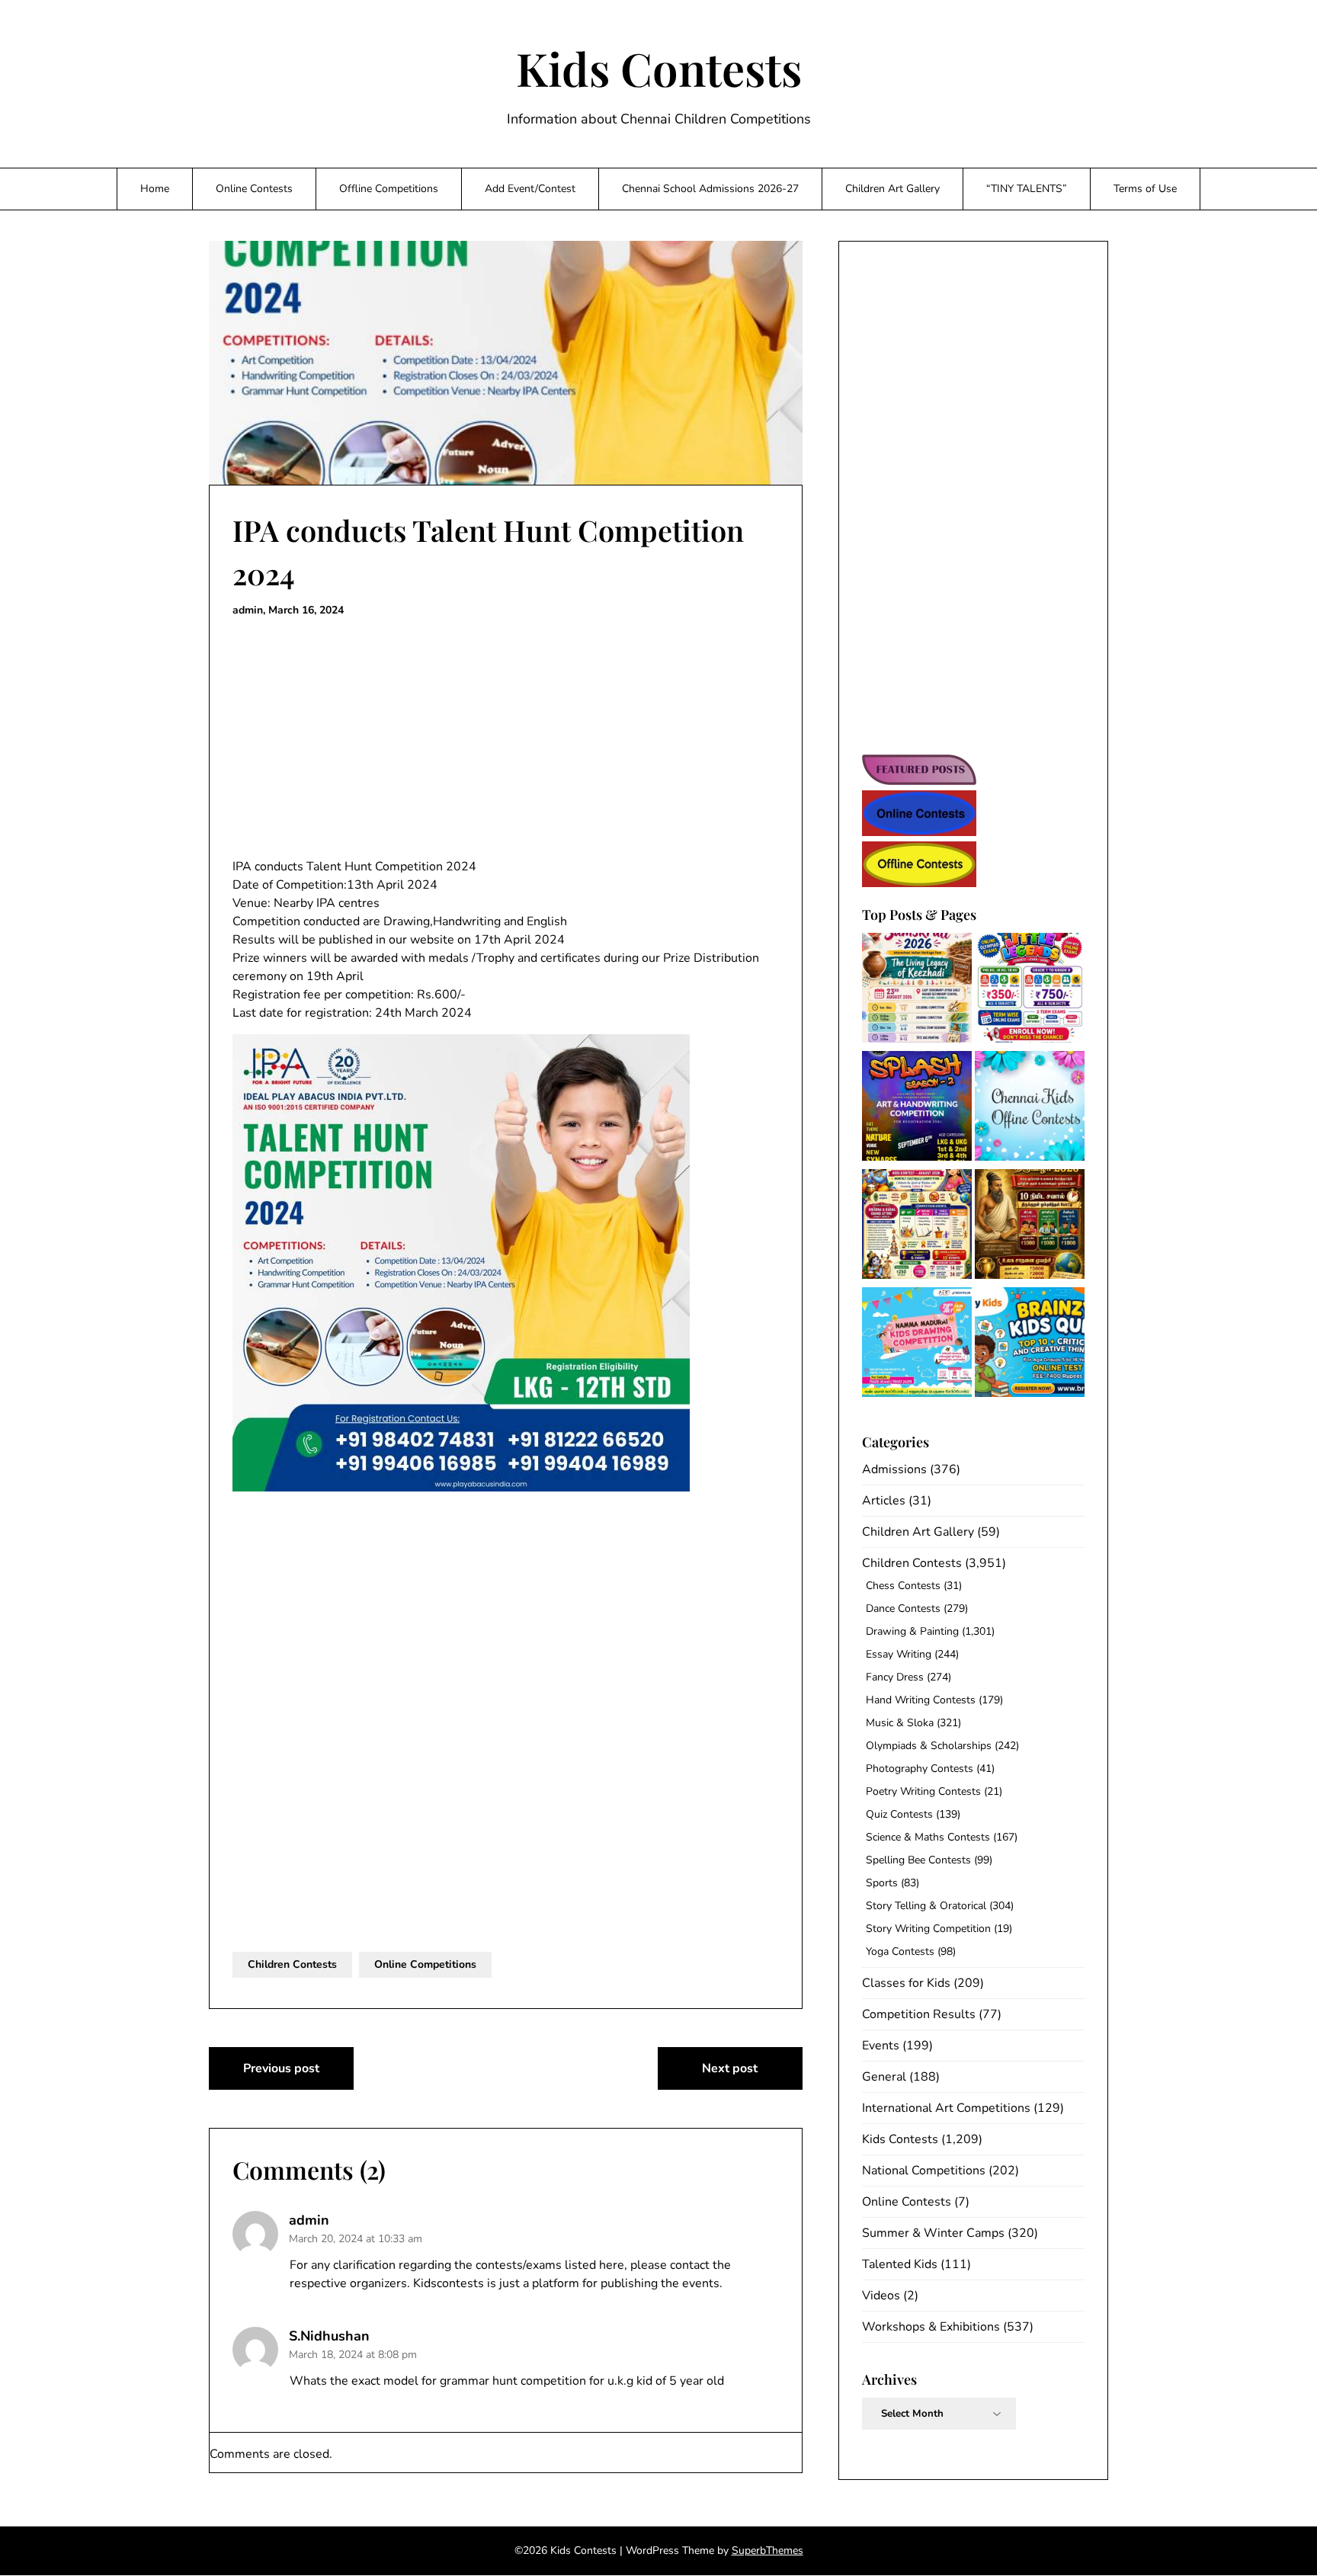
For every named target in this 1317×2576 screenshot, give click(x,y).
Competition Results (919, 2014)
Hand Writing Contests (921, 1700)
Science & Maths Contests (928, 1837)
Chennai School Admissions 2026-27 (710, 189)
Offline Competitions (389, 189)
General (884, 2077)
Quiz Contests (899, 1814)
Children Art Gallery (892, 189)
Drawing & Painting (912, 1631)
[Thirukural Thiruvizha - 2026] (1030, 1227)
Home (155, 189)
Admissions (894, 1469)
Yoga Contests (900, 1951)
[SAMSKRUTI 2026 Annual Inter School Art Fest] (917, 990)
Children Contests (292, 1964)
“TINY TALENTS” (1027, 189)
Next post (730, 2068)
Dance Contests (903, 1608)
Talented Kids (900, 2264)
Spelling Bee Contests (918, 1860)
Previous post (281, 2068)
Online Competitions (425, 1964)
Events (881, 2046)
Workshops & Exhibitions (931, 2327)
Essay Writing (899, 1654)
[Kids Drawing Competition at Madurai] (917, 1345)
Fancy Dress (895, 1677)
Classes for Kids (906, 1983)
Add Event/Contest (530, 189)
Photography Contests (920, 1769)
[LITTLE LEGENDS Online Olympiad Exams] (1030, 990)
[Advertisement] (506, 739)
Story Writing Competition (928, 1929)
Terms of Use (1145, 189)
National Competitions (924, 2171)
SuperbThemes (767, 2550)
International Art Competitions (946, 2108)
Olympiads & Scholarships (929, 1746)
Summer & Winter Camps (933, 2233)
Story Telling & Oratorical (926, 1906)
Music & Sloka (900, 1723)
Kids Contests (659, 68)
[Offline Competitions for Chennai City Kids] (1030, 1109)
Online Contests (254, 189)
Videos (881, 2296)
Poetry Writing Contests (923, 1791)
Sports (882, 1883)
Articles (884, 1501)
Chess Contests (903, 1586)
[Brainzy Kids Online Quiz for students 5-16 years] (1030, 1345)
